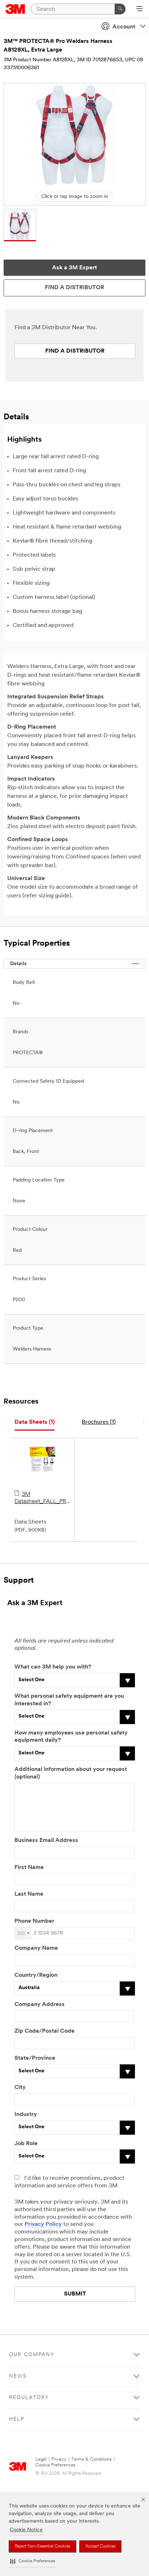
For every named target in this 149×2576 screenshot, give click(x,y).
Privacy (59, 2459)
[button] (33, 2561)
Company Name (36, 1948)
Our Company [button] (32, 2355)
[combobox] (23, 1933)
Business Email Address (46, 1841)
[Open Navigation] (139, 9)
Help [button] (17, 2419)
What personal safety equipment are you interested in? (69, 1700)
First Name (29, 1868)
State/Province (35, 2058)
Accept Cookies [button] (100, 2546)
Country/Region (36, 1975)
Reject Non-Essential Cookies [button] (42, 2546)
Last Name (29, 1894)
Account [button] (124, 27)
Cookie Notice (26, 2530)
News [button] (18, 2376)
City (20, 2087)
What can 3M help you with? (53, 1667)
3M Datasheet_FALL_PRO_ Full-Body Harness (42, 1498)
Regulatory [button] (29, 2398)
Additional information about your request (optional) (71, 1773)
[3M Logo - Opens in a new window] (15, 9)
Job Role (26, 2144)
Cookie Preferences (56, 2465)
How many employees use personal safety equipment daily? (71, 1737)
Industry (26, 2115)
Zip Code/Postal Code (44, 2031)
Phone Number (34, 1921)
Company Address (40, 2005)
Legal (41, 2459)
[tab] (35, 1422)
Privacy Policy (43, 2224)
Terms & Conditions (91, 2459)
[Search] (120, 9)
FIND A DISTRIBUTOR (75, 351)
